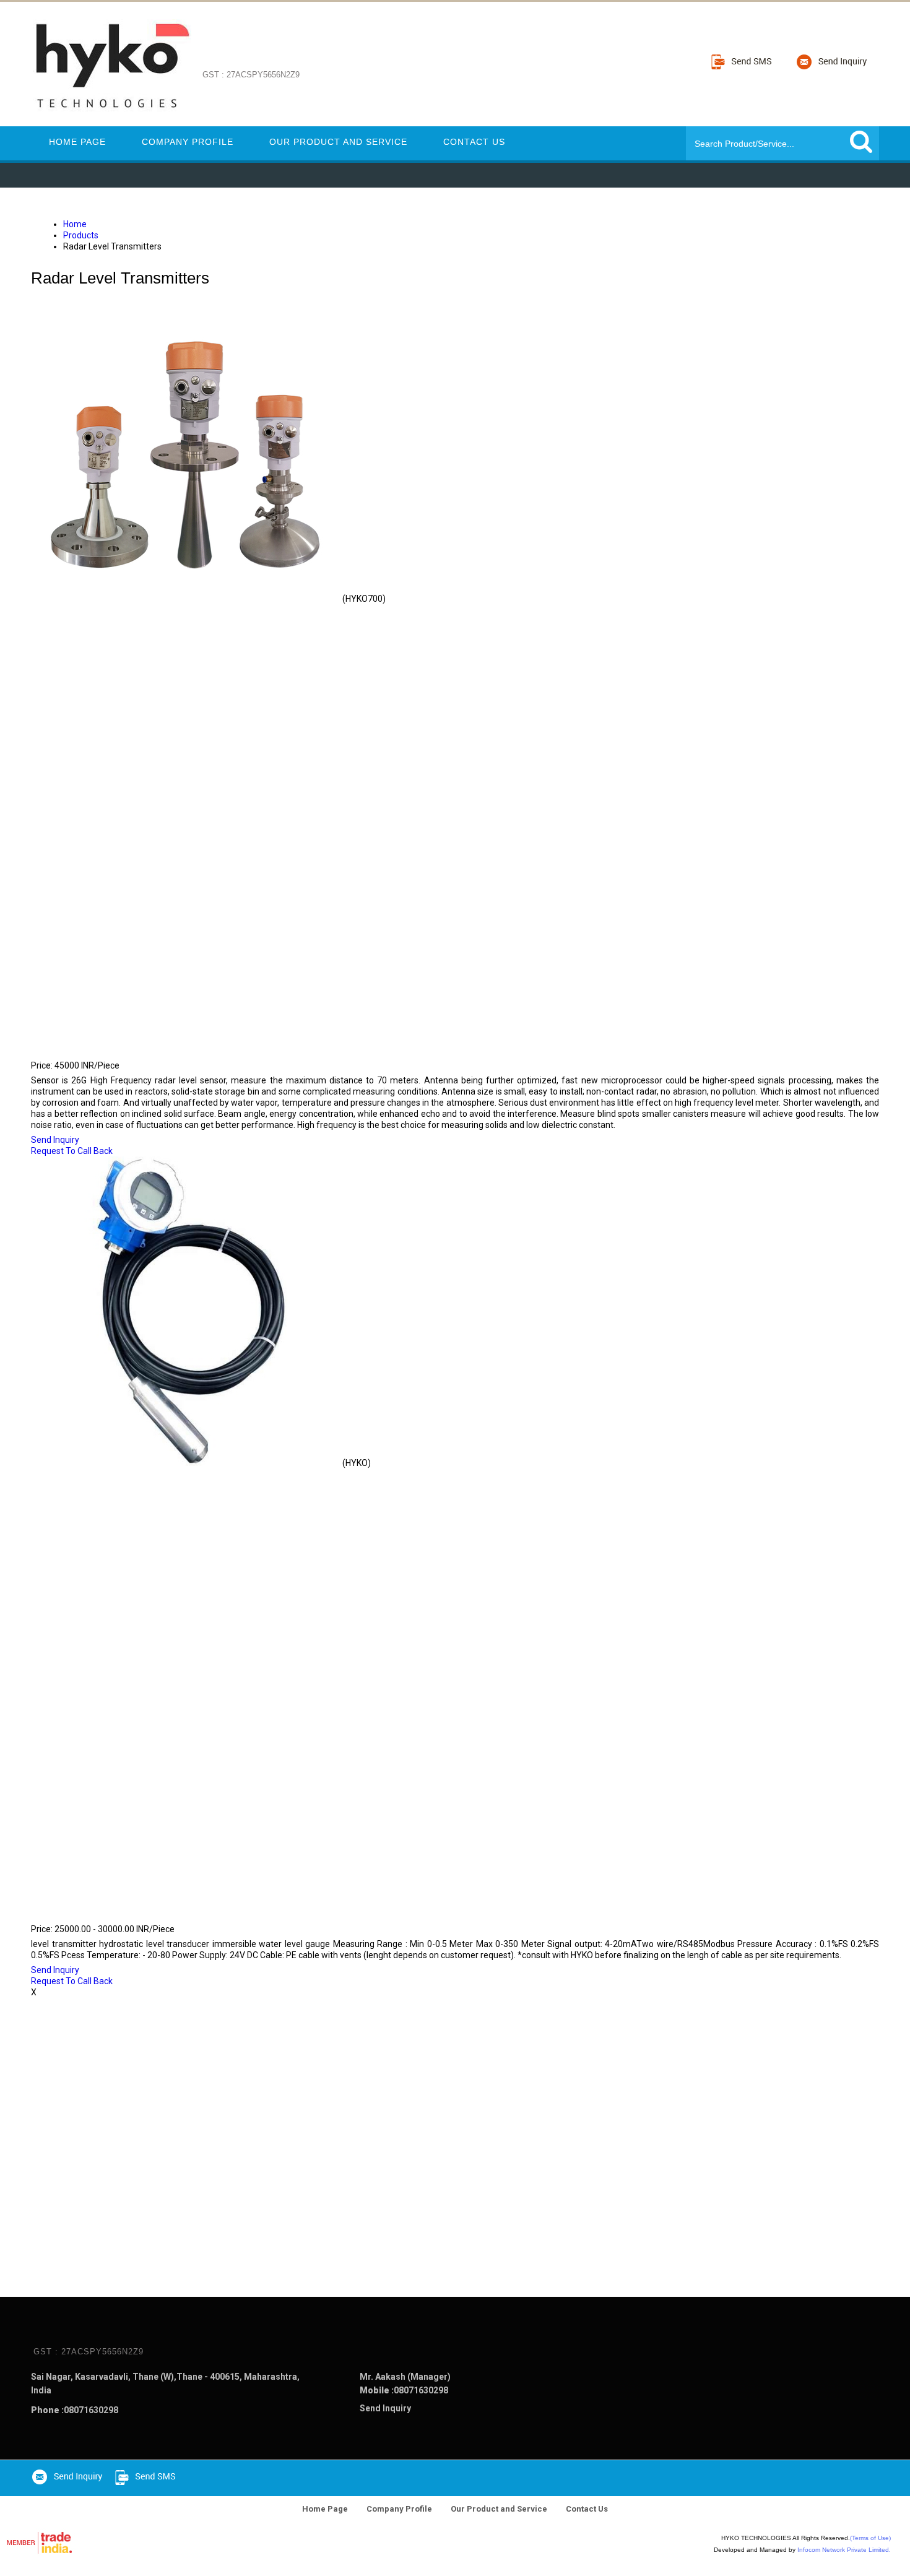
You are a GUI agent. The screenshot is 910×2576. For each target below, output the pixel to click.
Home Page (77, 142)
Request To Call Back (72, 1151)
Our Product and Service (338, 142)
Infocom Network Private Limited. (844, 2550)
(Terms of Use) (870, 2538)
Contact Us (474, 142)
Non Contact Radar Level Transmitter (152, 1048)
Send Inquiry (55, 1140)
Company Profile (188, 142)
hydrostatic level (89, 1912)
